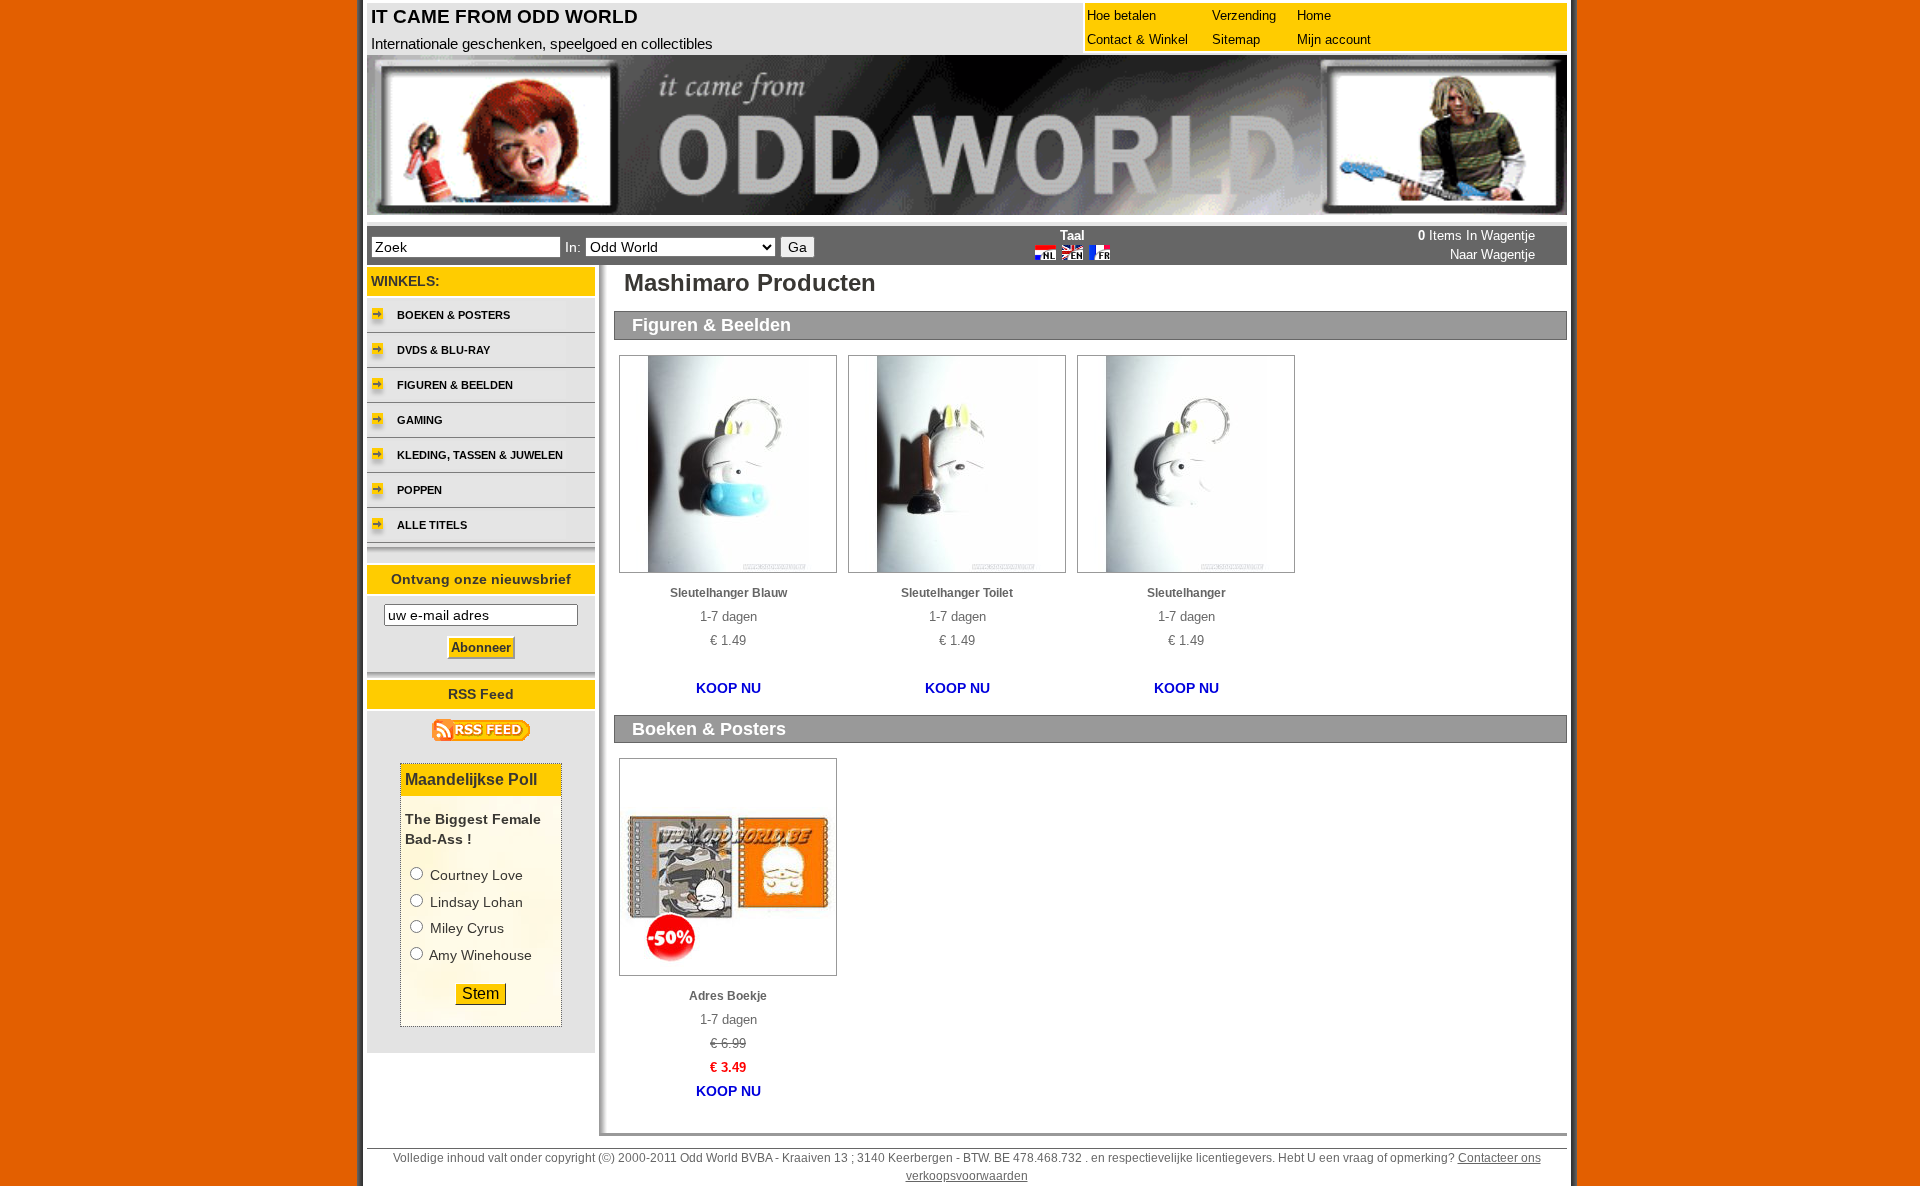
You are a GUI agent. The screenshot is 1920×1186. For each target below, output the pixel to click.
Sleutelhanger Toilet (957, 593)
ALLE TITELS (432, 525)
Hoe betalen (1121, 15)
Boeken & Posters (453, 315)
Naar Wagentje (1492, 254)
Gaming (420, 420)
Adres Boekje (728, 996)
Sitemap (1236, 39)
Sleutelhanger (1186, 593)
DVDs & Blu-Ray (443, 350)
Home (1314, 15)
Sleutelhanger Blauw (728, 593)
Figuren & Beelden (455, 385)
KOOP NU (728, 688)
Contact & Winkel (1137, 39)
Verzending (1244, 15)
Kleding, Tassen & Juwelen (480, 455)
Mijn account (1334, 39)
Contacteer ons (1499, 1158)
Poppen (419, 490)
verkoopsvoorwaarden (967, 1176)
